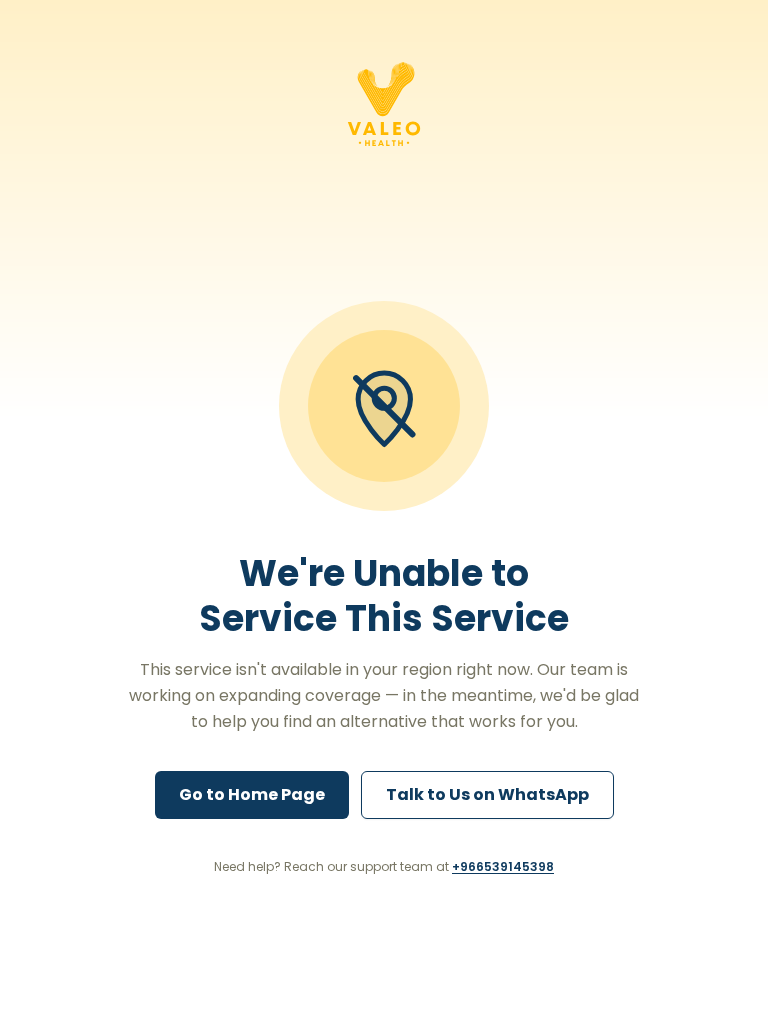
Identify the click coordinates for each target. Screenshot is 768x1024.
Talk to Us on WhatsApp (487, 794)
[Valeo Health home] (384, 104)
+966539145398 (503, 866)
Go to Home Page (252, 794)
